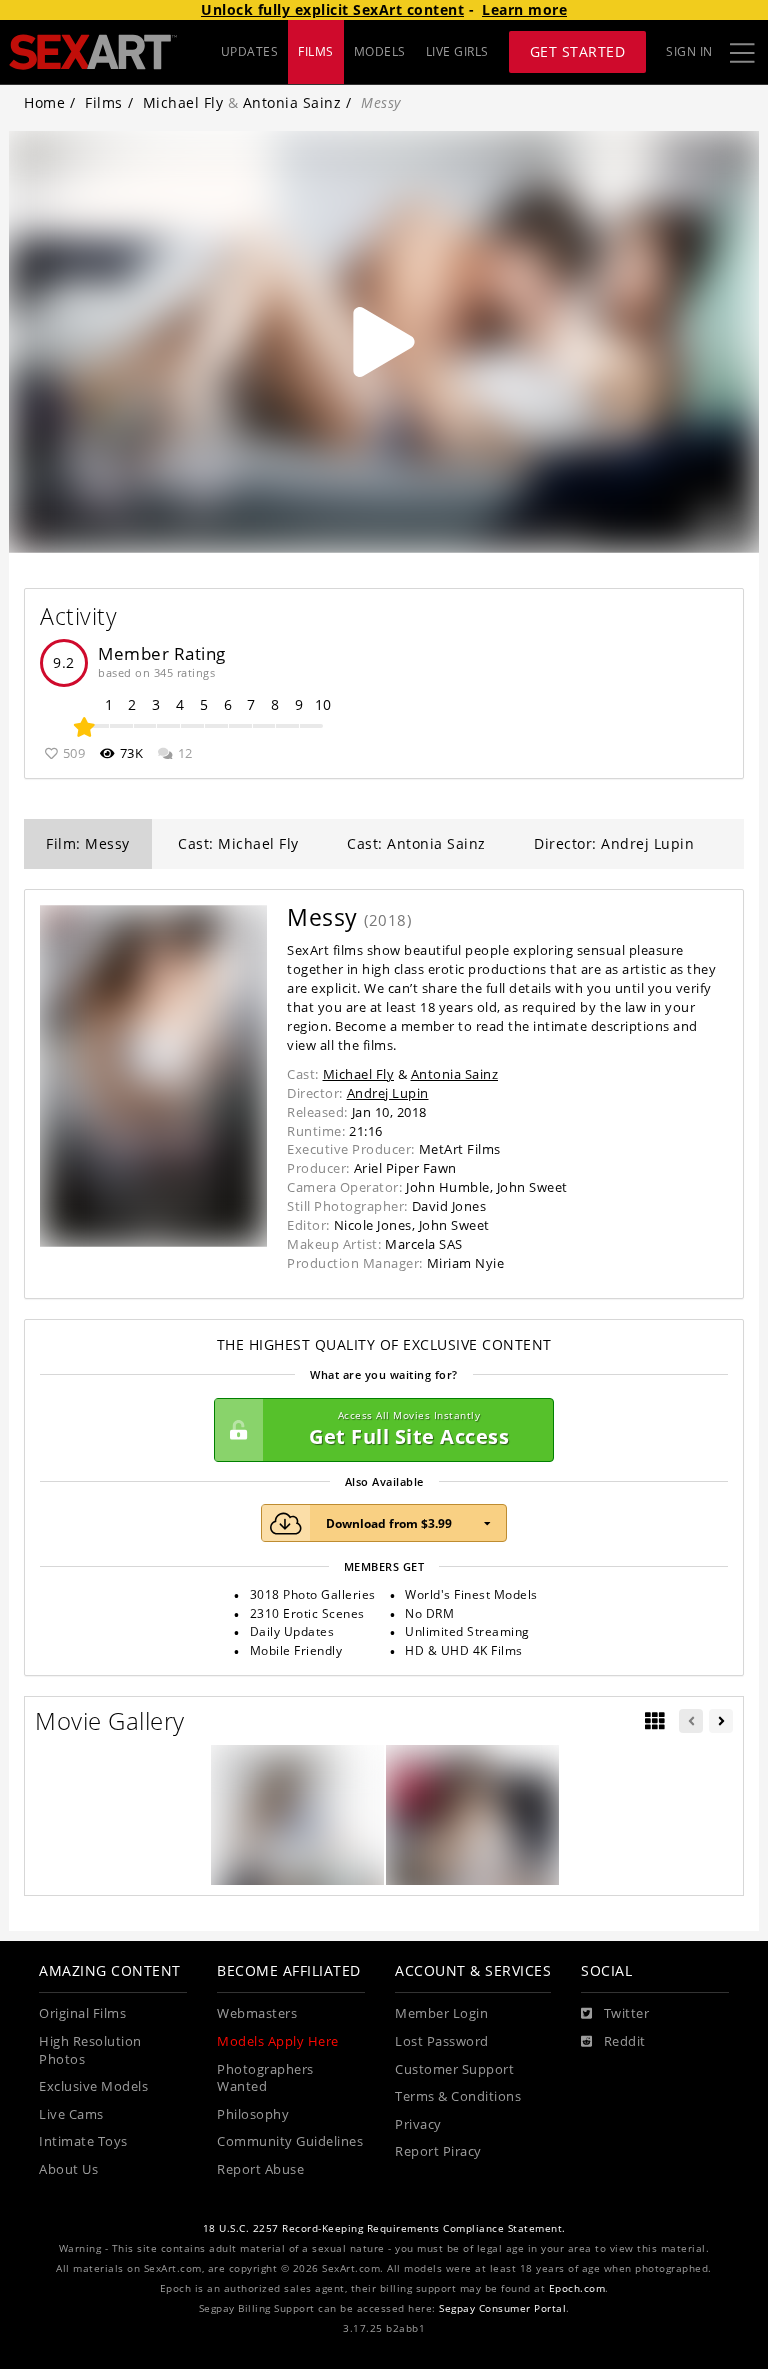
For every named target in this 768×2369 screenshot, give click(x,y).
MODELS (380, 51)
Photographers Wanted (265, 2078)
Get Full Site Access (409, 1429)
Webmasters (257, 2013)
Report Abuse (260, 2169)
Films (104, 102)
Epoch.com (577, 2288)
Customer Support (454, 2069)
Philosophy (253, 2114)
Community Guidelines (290, 2141)
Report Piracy (438, 2151)
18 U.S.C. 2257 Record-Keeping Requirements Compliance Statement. (384, 2228)
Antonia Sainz (292, 102)
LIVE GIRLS (457, 51)
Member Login (441, 2013)
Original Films (82, 2013)
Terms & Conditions (458, 2096)
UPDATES (250, 51)
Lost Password (442, 2041)
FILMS (316, 51)
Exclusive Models (93, 2086)
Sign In (689, 51)
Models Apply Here (278, 2041)
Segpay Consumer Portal (502, 2308)
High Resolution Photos (90, 2050)
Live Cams (71, 2114)
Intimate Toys (83, 2141)
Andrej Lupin (388, 1093)
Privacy (418, 2124)
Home (44, 102)
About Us (68, 2169)
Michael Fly (183, 102)
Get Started (578, 51)
